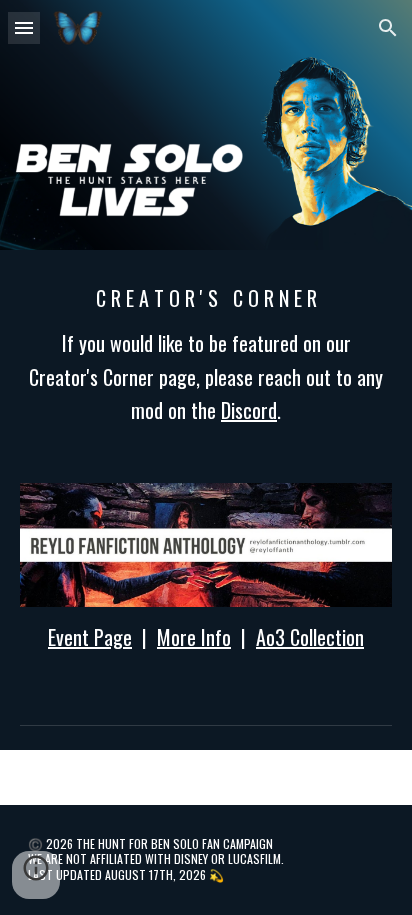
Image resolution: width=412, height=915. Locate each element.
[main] (206, 354)
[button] (24, 27)
